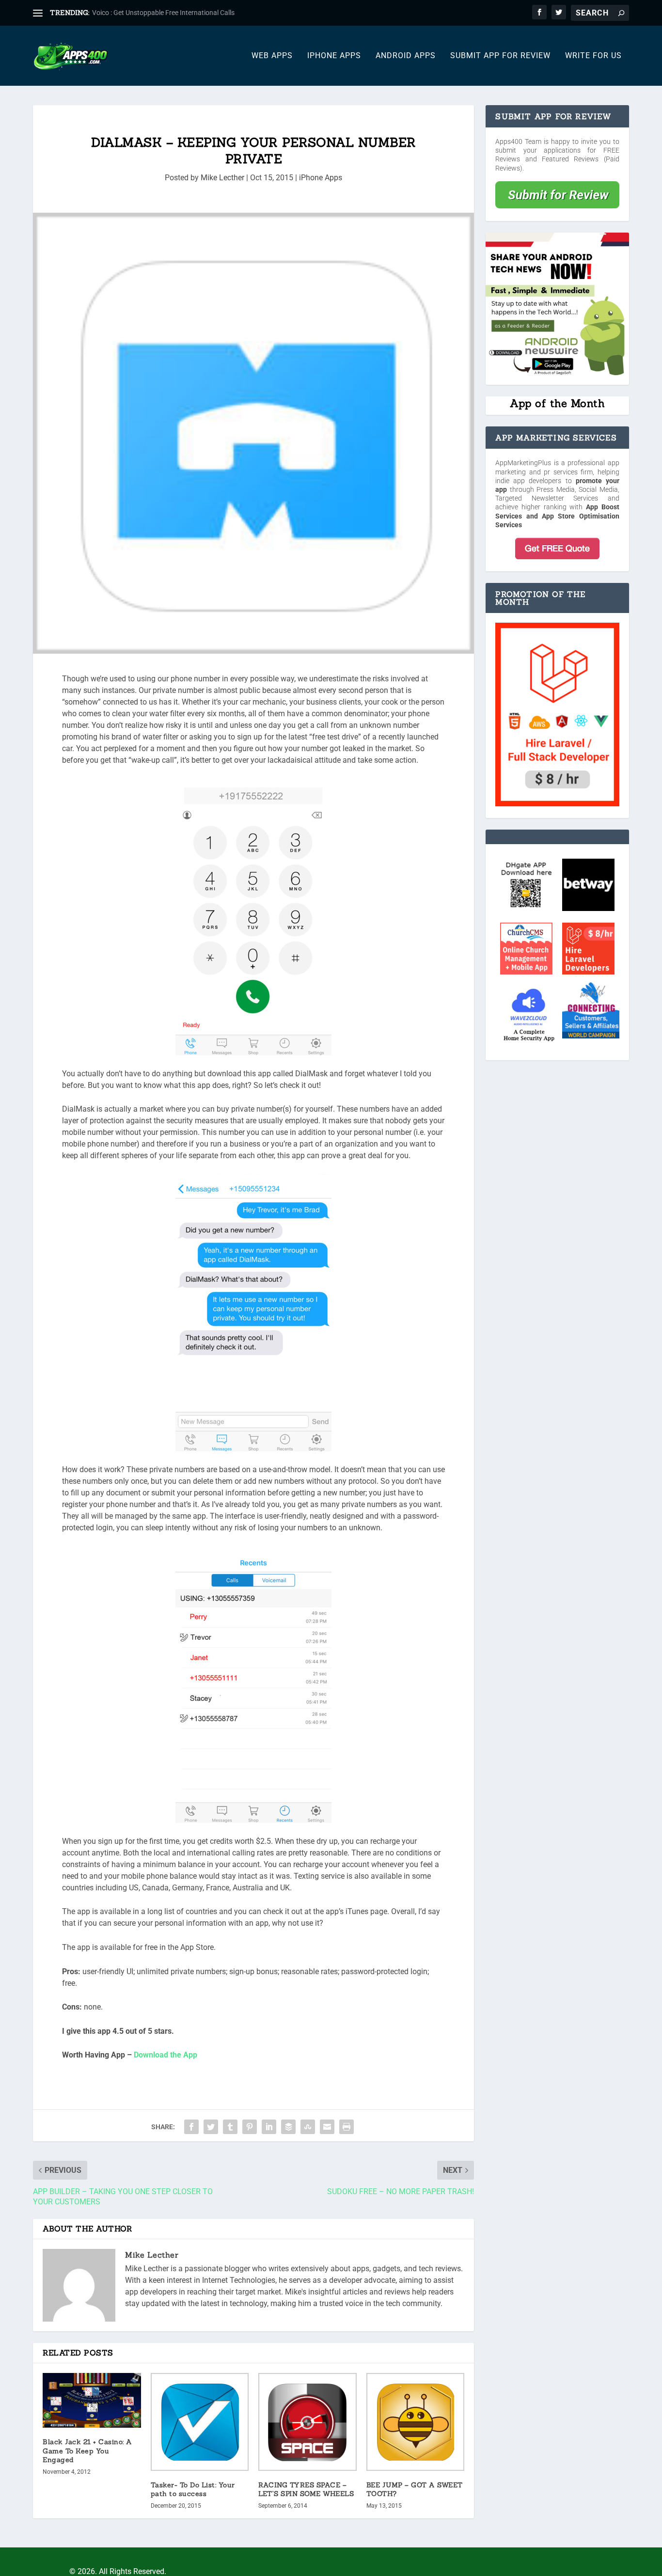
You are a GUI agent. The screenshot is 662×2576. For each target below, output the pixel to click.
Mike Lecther (222, 178)
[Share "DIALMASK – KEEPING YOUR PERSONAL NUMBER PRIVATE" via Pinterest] (250, 2127)
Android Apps (406, 56)
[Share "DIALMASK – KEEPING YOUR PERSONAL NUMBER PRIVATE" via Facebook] (191, 2127)
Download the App (165, 2055)
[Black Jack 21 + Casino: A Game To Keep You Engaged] (92, 2401)
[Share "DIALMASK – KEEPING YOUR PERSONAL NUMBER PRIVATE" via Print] (347, 2127)
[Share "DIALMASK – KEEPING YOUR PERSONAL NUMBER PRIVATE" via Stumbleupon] (308, 2127)
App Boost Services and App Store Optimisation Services (557, 516)
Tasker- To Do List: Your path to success (193, 2489)
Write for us (593, 56)
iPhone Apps (334, 56)
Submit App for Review (500, 56)
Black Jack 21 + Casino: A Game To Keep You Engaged (87, 2450)
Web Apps (272, 56)
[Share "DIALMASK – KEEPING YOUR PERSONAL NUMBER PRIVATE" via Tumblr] (230, 2127)
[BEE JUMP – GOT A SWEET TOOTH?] (416, 2422)
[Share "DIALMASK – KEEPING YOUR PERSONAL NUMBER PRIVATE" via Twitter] (211, 2127)
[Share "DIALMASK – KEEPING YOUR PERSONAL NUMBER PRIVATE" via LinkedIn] (269, 2127)
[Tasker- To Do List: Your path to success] (200, 2422)
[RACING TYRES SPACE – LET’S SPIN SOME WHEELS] (307, 2422)
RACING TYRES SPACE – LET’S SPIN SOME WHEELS (306, 2489)
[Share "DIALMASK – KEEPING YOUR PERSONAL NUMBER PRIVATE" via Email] (327, 2127)
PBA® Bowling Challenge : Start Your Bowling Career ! (172, 13)
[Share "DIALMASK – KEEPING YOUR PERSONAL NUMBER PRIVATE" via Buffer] (288, 2127)
